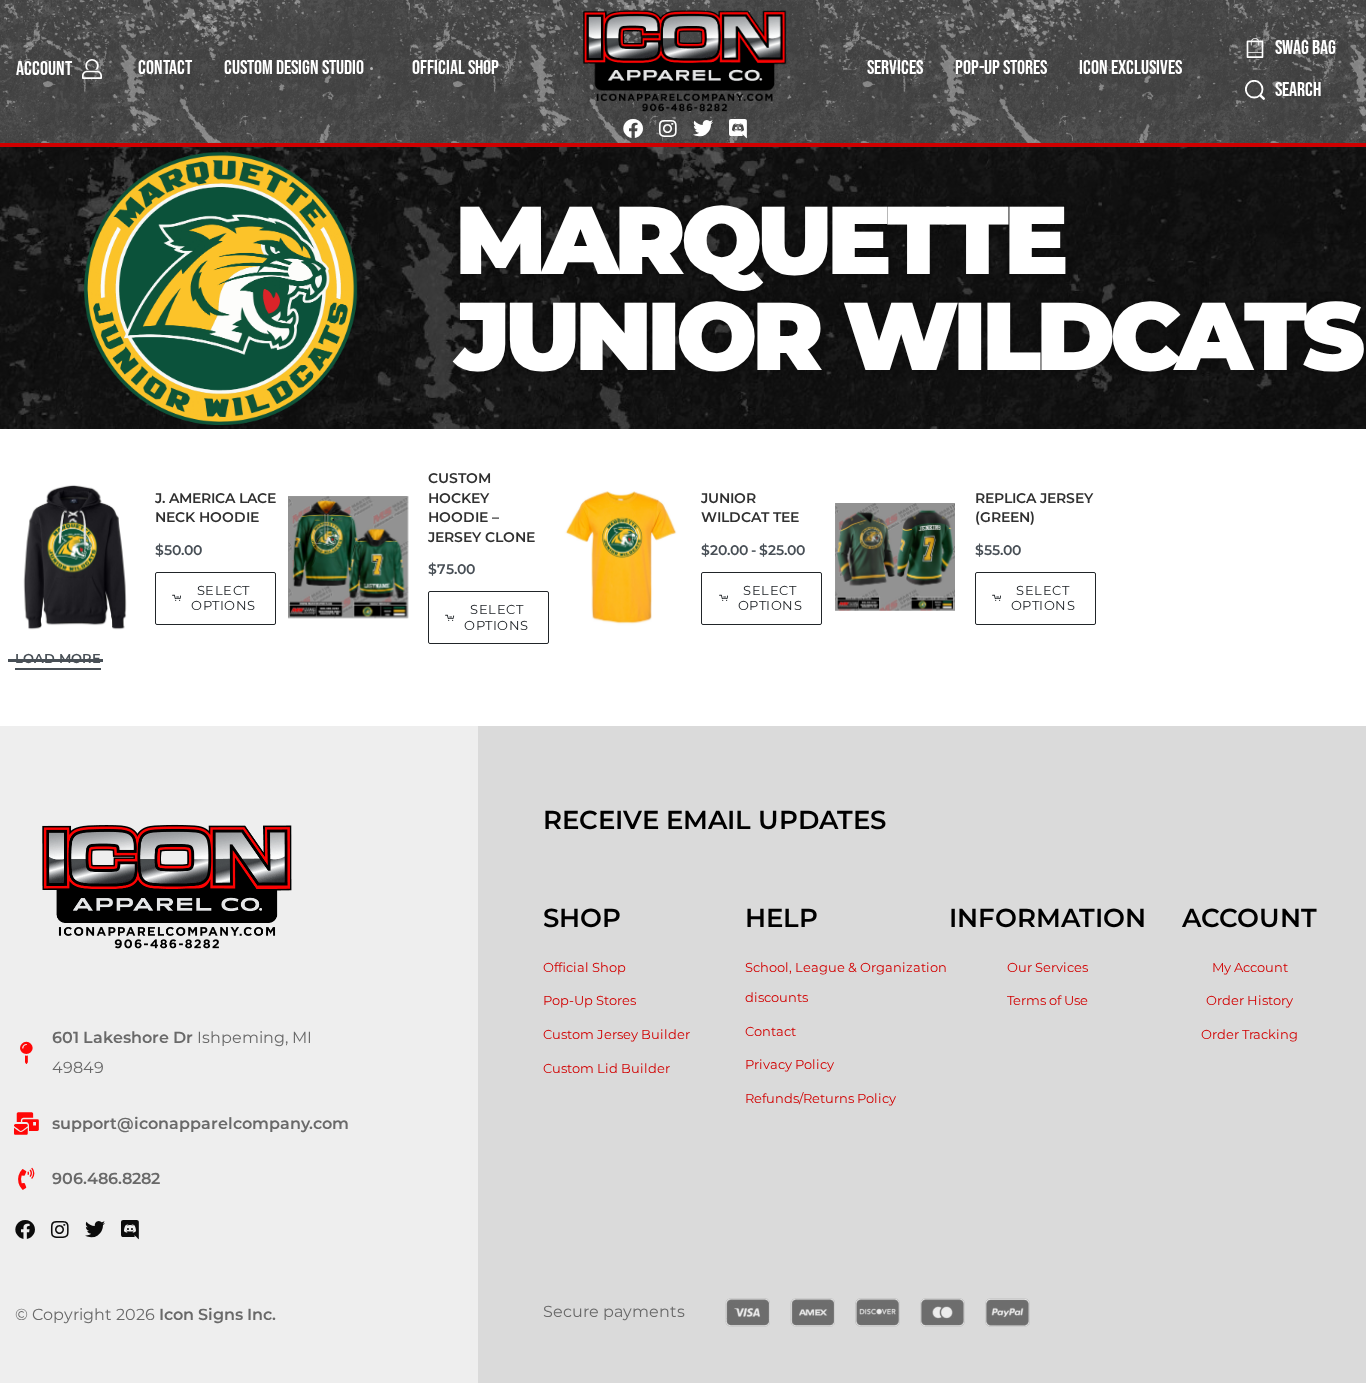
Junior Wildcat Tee (750, 508)
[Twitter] (703, 129)
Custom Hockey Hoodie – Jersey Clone (481, 507)
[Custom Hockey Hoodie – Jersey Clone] (348, 557)
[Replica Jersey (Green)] (895, 557)
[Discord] (738, 129)
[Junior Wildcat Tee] (621, 557)
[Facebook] (633, 129)
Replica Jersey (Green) (1034, 508)
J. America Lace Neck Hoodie (215, 508)
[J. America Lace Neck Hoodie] (75, 557)
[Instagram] (668, 129)
